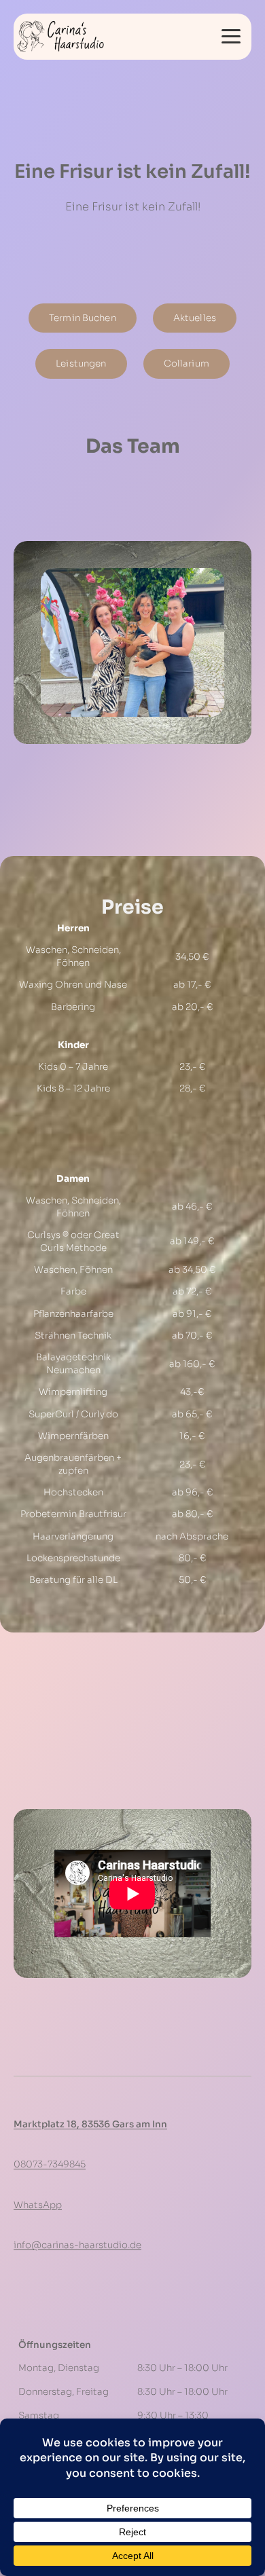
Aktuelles (195, 318)
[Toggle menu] (231, 37)
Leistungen (81, 363)
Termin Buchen (83, 318)
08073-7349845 (50, 2164)
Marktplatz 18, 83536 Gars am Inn (90, 2124)
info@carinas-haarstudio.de (77, 2245)
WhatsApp (38, 2205)
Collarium (187, 363)
